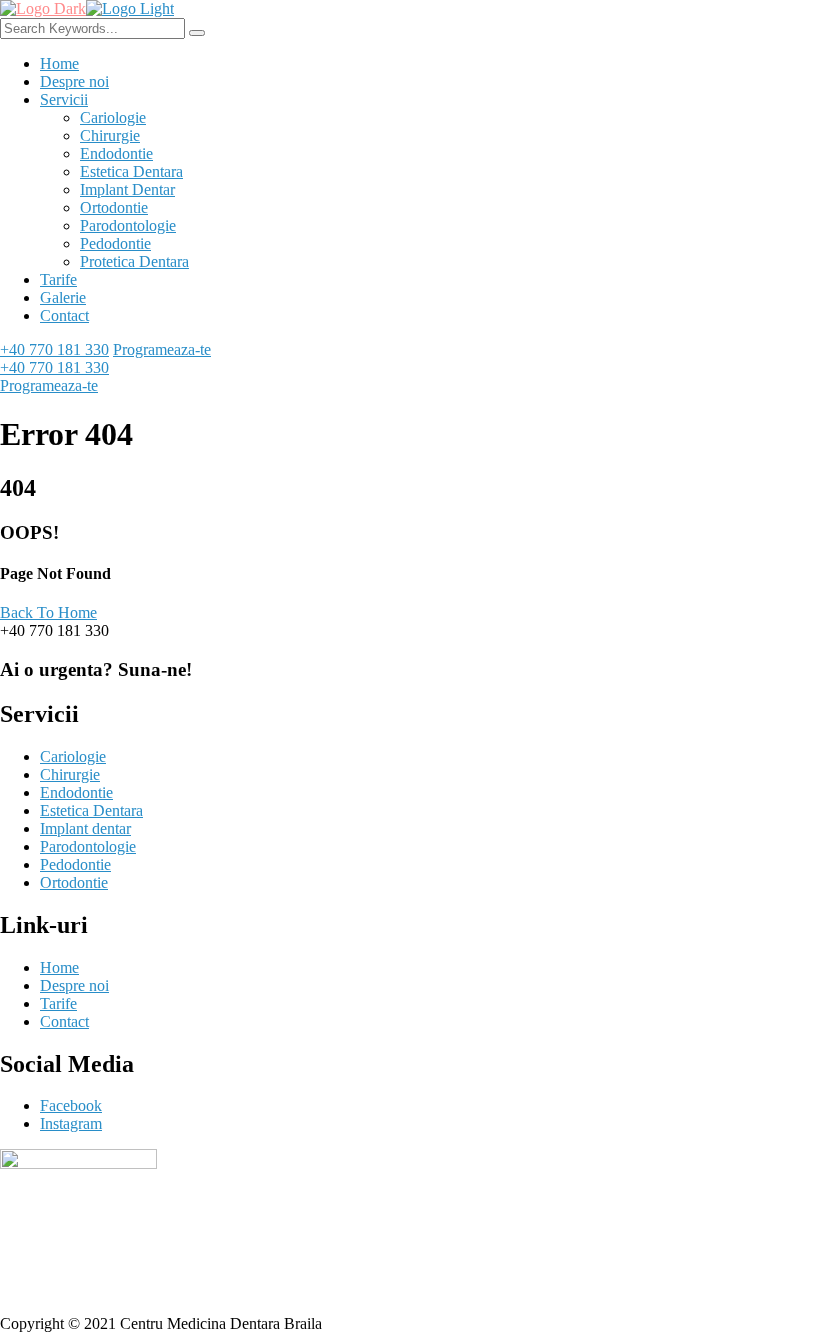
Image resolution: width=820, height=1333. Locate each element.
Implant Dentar (127, 189)
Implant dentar (85, 828)
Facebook (71, 1105)
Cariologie (113, 117)
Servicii (64, 99)
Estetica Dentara (131, 171)
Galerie (63, 297)
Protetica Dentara (134, 261)
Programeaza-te (162, 349)
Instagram (71, 1123)
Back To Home (48, 612)
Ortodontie (114, 207)
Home (59, 63)
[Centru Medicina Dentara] (43, 8)
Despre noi (74, 81)
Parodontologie (128, 225)
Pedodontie (115, 243)
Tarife (58, 279)
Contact (64, 315)
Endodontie (116, 153)
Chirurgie (110, 135)
